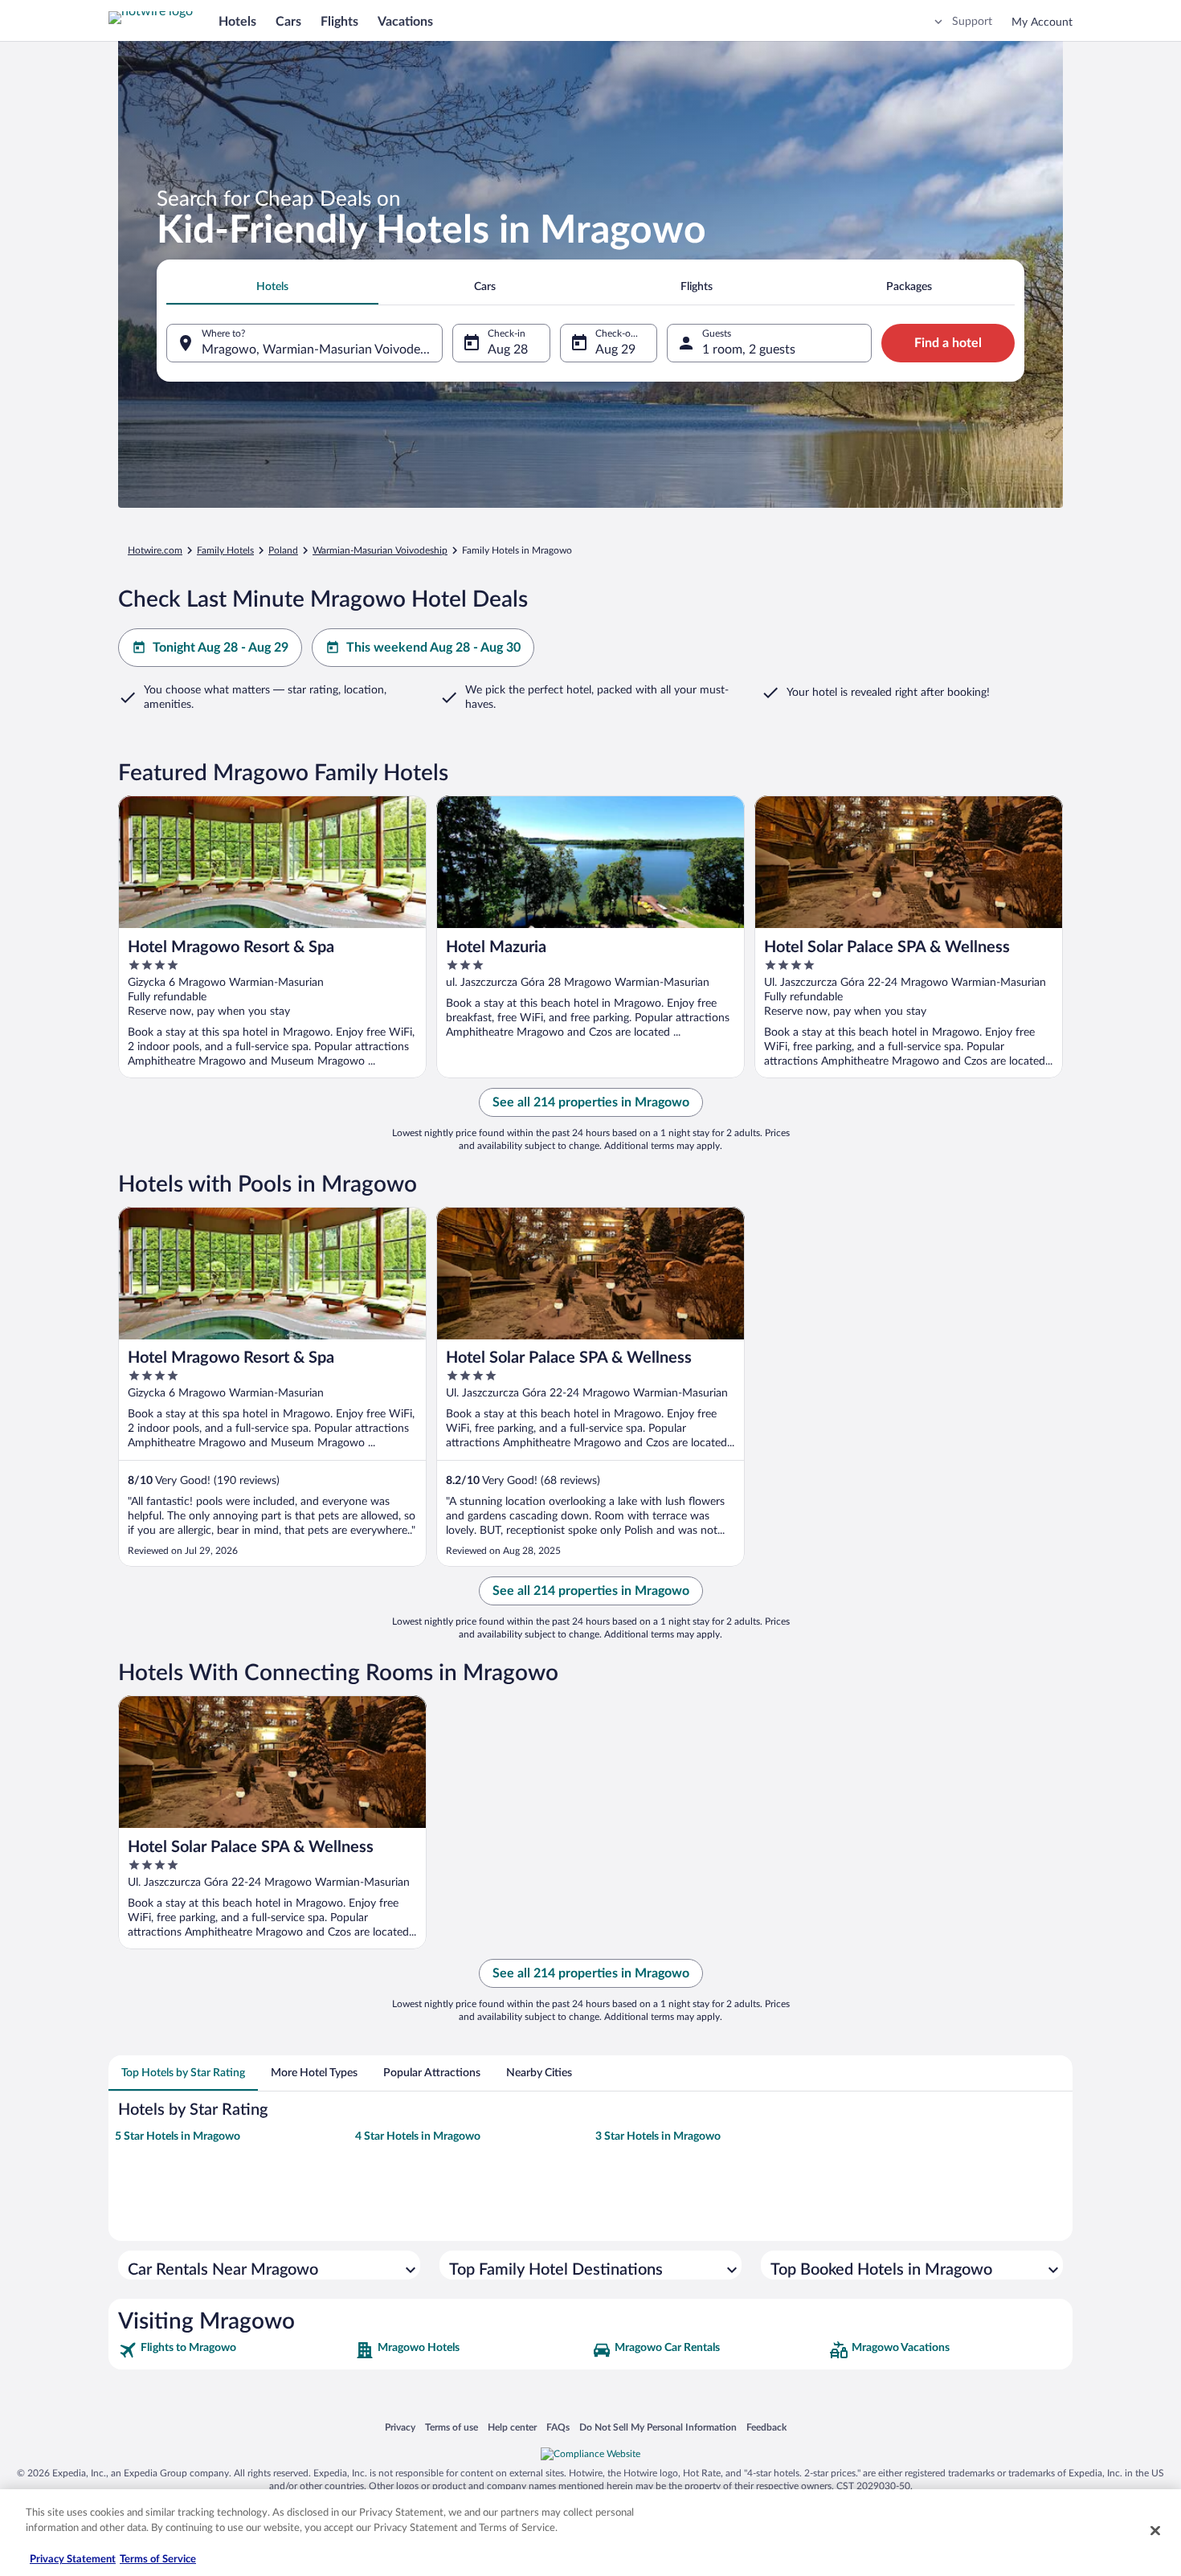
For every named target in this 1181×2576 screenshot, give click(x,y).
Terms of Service (158, 2560)
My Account (1042, 22)
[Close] (1155, 2530)
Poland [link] (283, 550)
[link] (235, 2350)
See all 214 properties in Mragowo (591, 1102)
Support (972, 22)
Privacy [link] (400, 2427)
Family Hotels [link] (225, 550)
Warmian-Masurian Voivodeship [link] (380, 550)
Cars (288, 22)
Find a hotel (948, 343)
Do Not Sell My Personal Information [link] (658, 2427)
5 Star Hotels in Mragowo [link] (178, 2136)
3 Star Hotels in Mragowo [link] (658, 2136)
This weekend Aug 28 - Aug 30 (433, 648)
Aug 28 (508, 350)
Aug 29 (615, 350)
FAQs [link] (558, 2427)
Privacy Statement (73, 2560)
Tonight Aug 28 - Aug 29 (221, 648)
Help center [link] (512, 2427)
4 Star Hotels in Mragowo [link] (418, 2136)
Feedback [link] (766, 2427)
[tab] (272, 287)
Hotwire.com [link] (155, 550)
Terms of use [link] (452, 2427)
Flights (339, 22)
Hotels (237, 22)
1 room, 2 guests (749, 350)
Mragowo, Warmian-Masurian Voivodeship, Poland (322, 350)
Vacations (405, 22)
